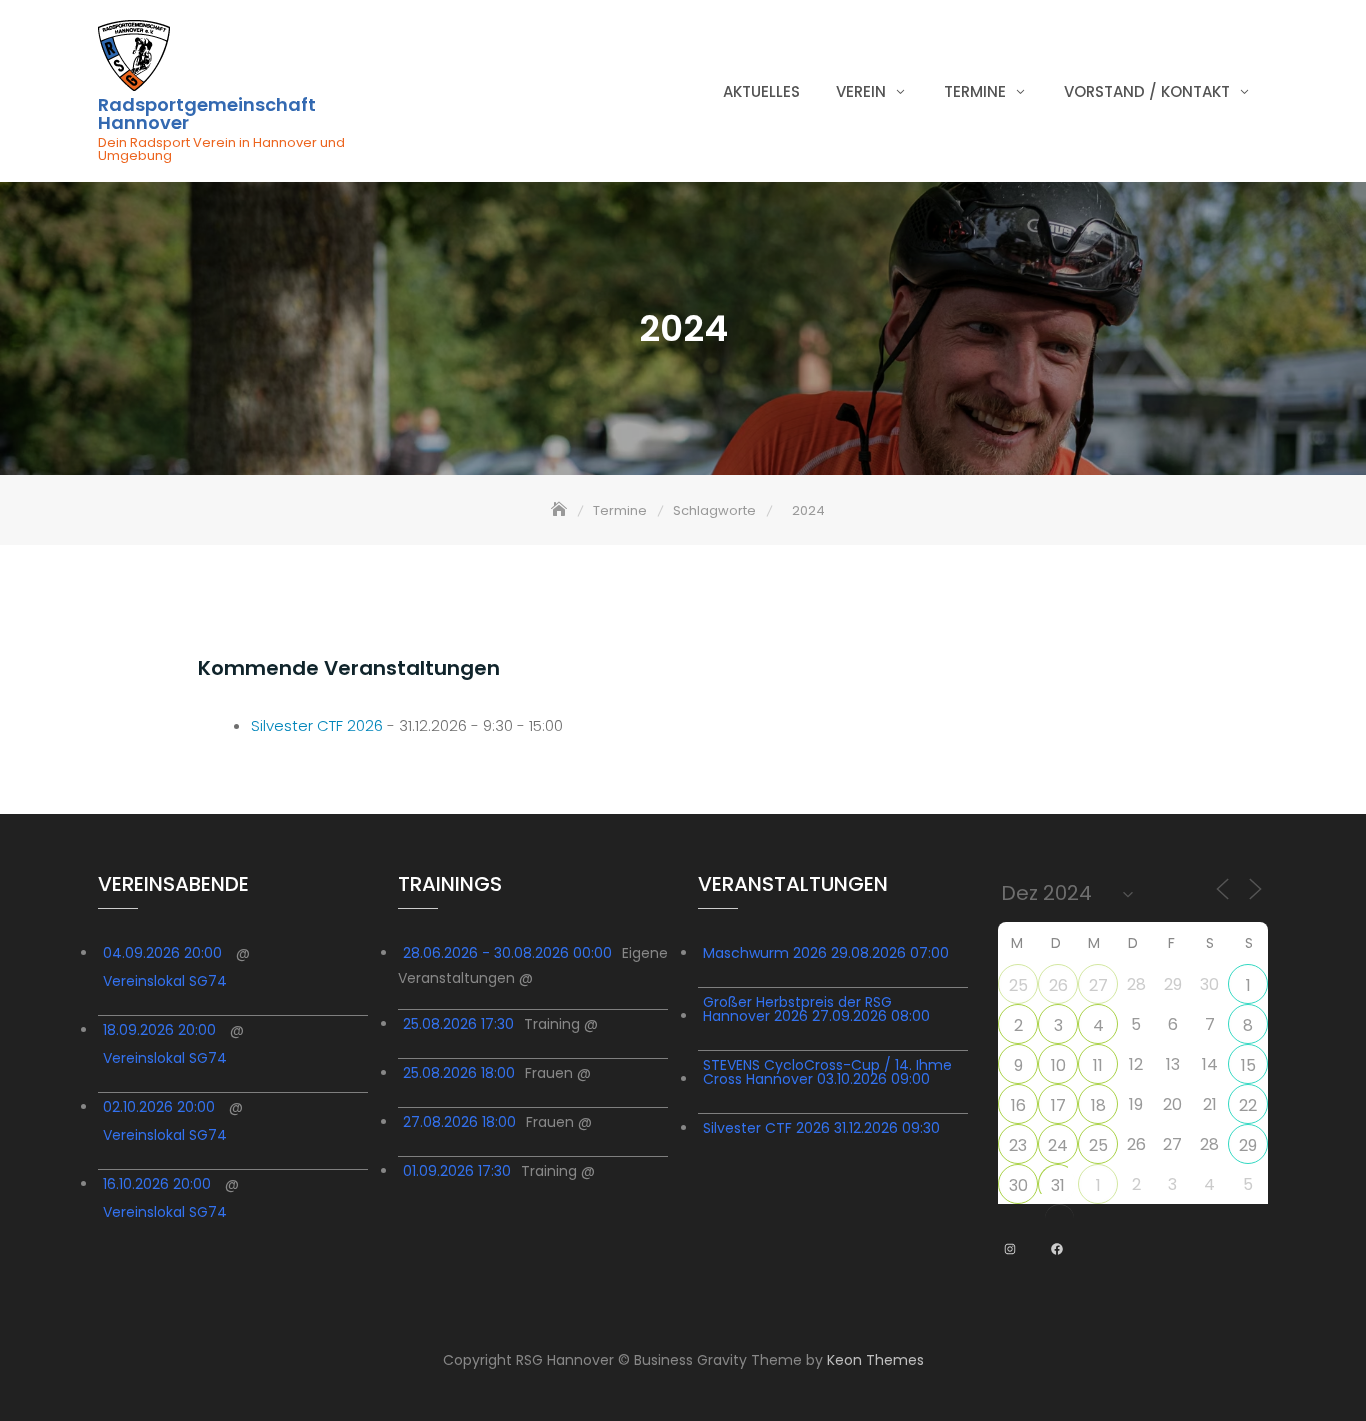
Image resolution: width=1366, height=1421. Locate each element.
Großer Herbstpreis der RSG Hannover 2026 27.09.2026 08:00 (816, 1009)
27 (1098, 985)
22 (1248, 1105)
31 (1058, 1185)
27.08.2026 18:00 (459, 1122)
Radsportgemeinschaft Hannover (207, 114)
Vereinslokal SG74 (165, 981)
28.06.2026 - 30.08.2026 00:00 (507, 953)
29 (1248, 1145)
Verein (861, 91)
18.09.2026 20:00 (159, 1030)
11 (1098, 1065)
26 (1058, 985)
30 (1018, 1185)
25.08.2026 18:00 (459, 1073)
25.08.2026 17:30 (458, 1024)
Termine (975, 91)
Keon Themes (875, 1360)
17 (1058, 1105)
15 (1248, 1065)
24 (1058, 1145)
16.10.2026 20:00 (157, 1184)
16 (1018, 1105)
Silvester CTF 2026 (317, 725)
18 (1098, 1105)
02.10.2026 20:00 (159, 1107)
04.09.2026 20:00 (162, 953)
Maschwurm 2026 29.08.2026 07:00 (826, 953)
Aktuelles (761, 91)
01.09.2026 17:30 (457, 1171)
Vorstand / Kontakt (1147, 91)
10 (1058, 1065)
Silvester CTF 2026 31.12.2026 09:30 (821, 1128)
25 (1018, 985)
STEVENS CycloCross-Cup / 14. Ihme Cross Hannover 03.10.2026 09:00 (827, 1072)
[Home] (561, 510)
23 (1018, 1145)
